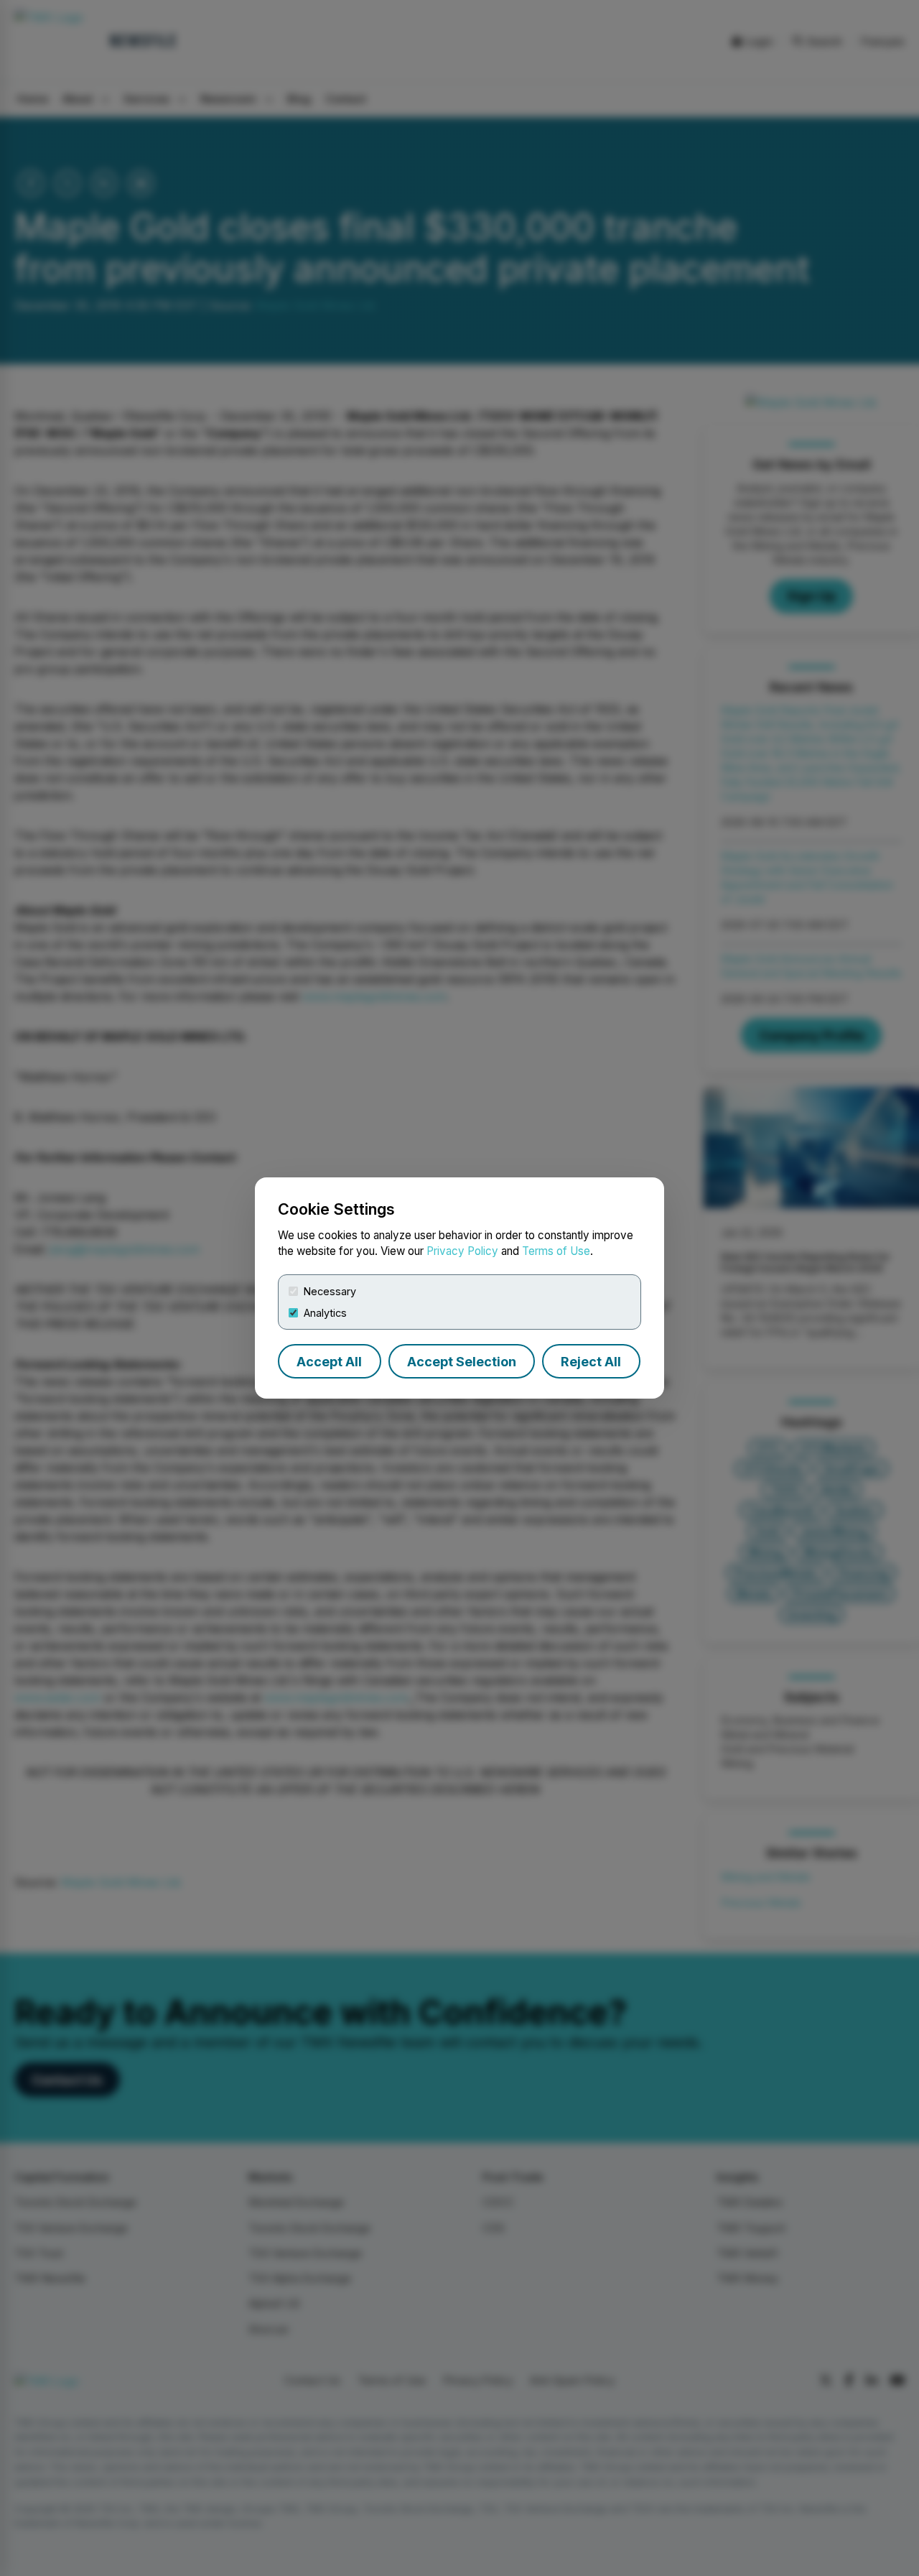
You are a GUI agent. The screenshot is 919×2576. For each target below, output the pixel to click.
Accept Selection (462, 1362)
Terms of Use (556, 1251)
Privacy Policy (462, 1251)
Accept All (329, 1362)
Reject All (591, 1362)
